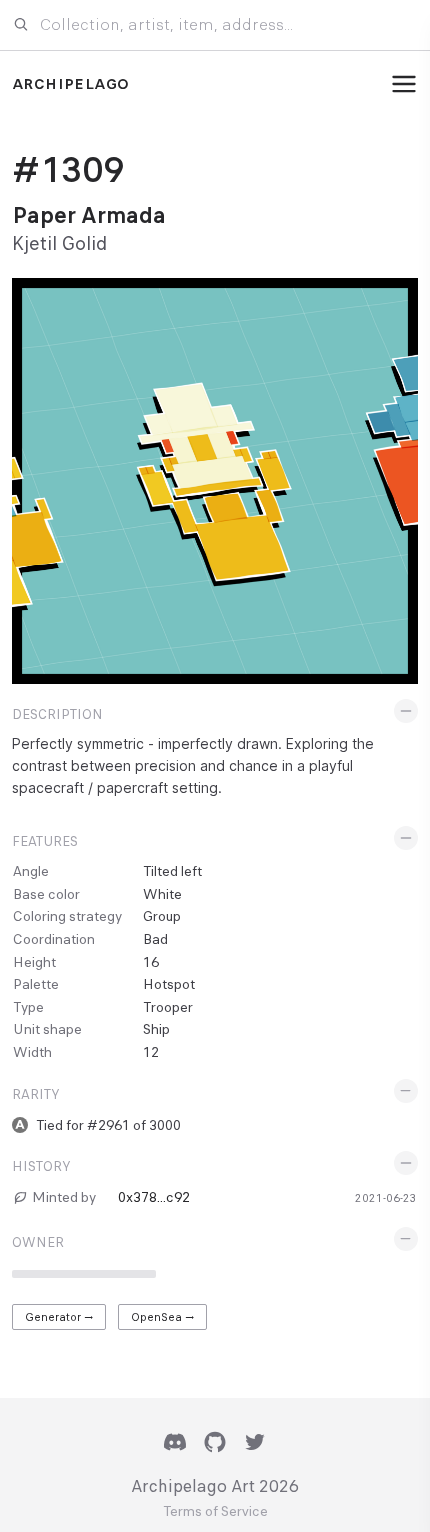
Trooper (168, 1007)
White (162, 894)
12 (151, 1052)
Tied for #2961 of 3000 (108, 1125)
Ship (156, 1029)
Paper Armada (89, 215)
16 (151, 962)
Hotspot (169, 984)
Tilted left (172, 871)
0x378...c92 (154, 1197)
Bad (155, 939)
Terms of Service (215, 1512)
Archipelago (70, 84)
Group (162, 916)
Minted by (64, 1197)
